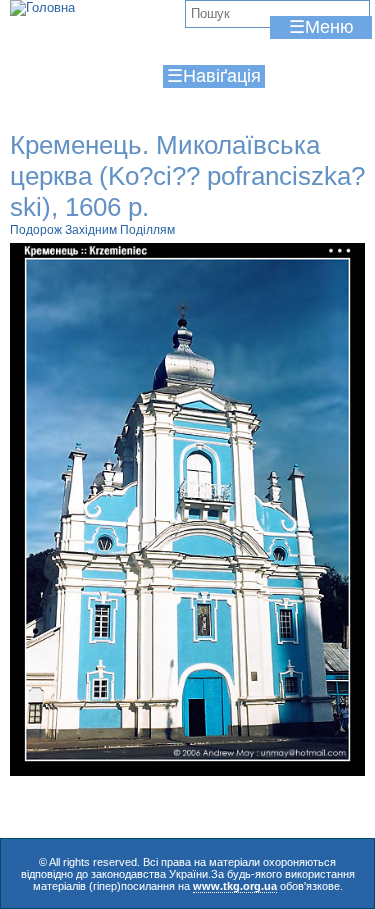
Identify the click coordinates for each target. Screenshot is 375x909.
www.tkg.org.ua (235, 886)
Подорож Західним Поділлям (92, 230)
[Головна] (42, 8)
